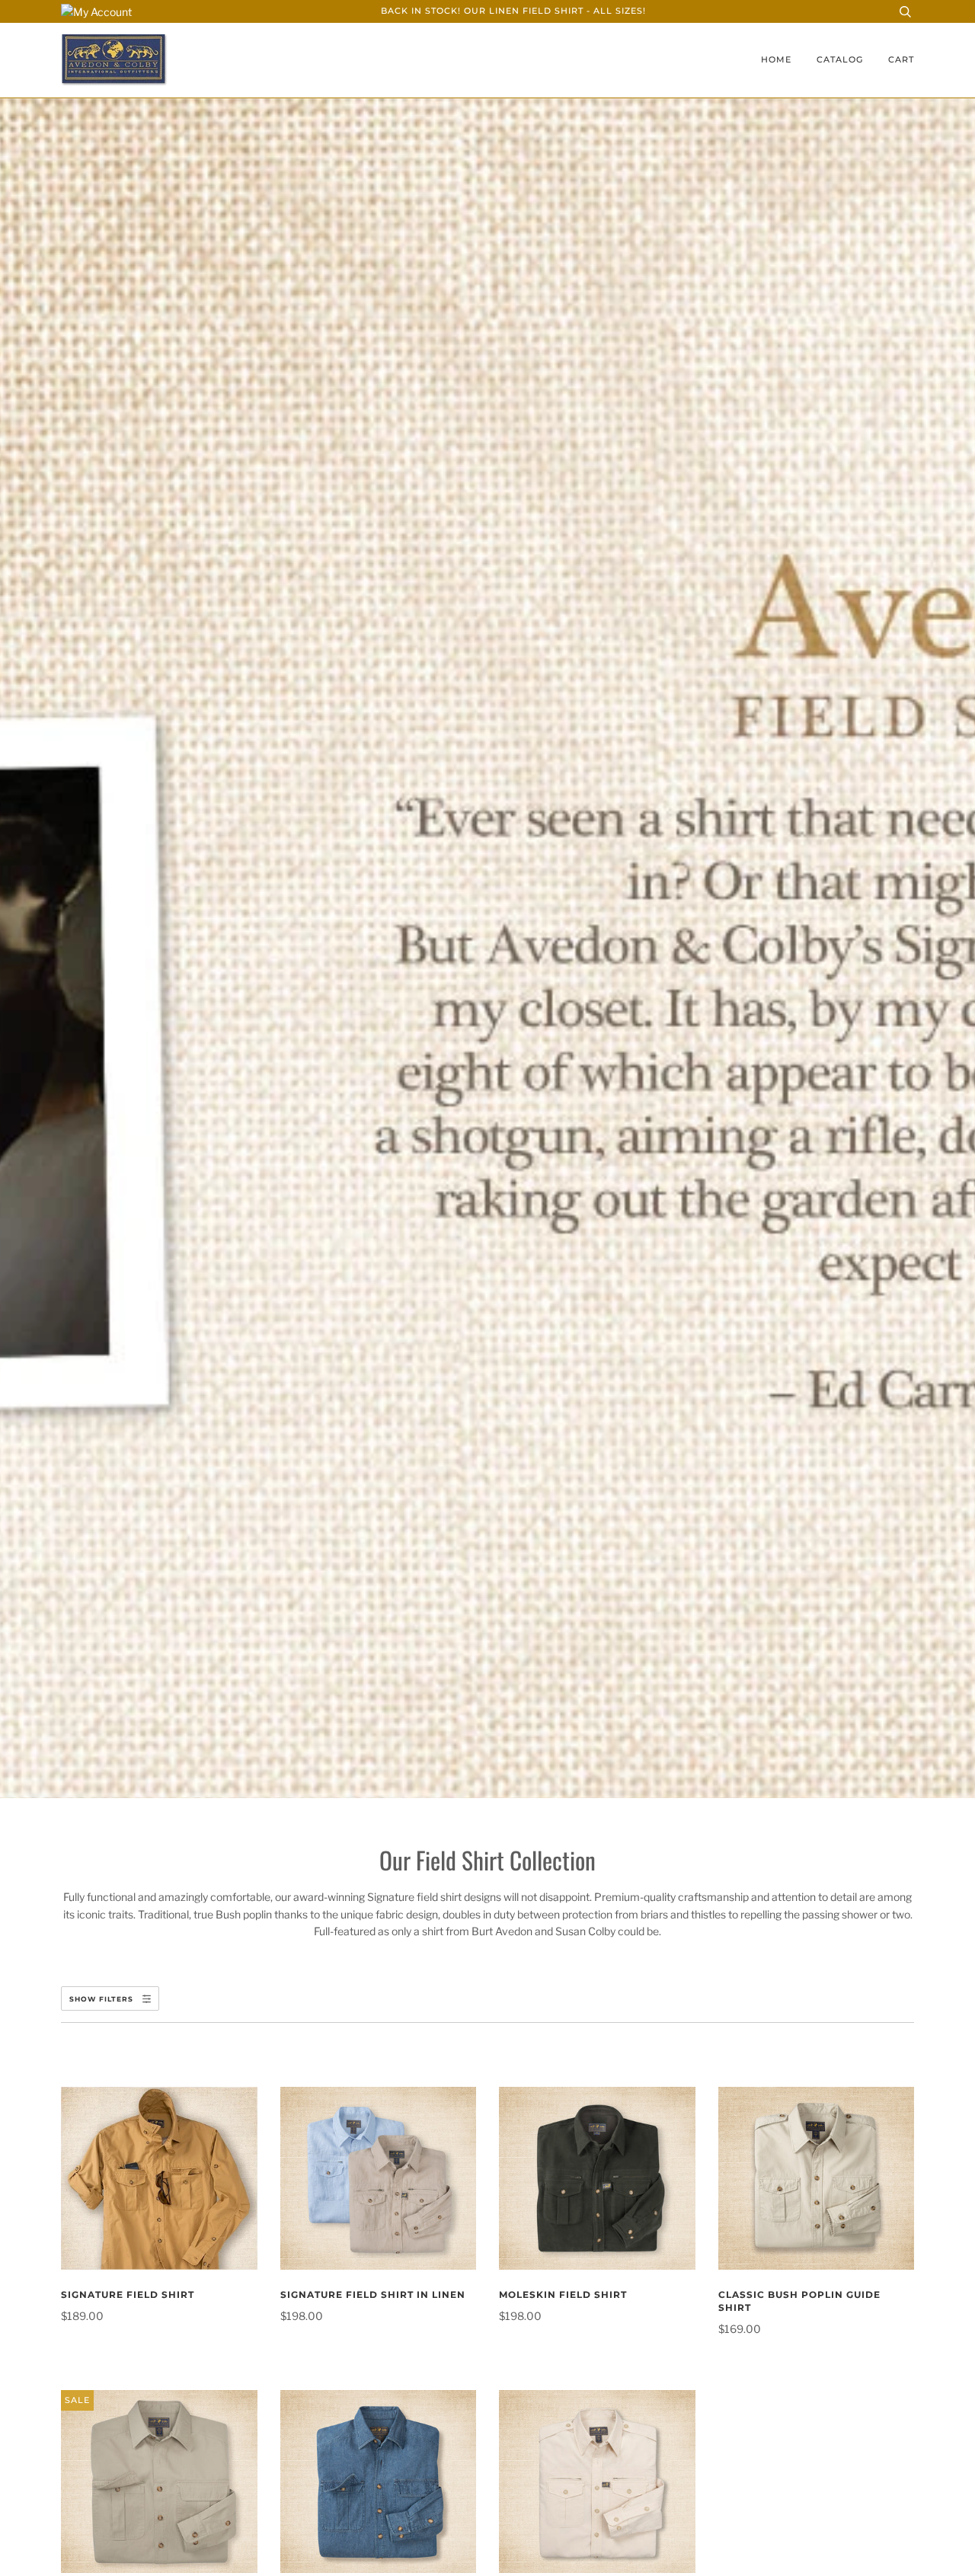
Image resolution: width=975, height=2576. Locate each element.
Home (776, 60)
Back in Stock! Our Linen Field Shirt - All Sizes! (513, 11)
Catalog (840, 60)
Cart (901, 60)
